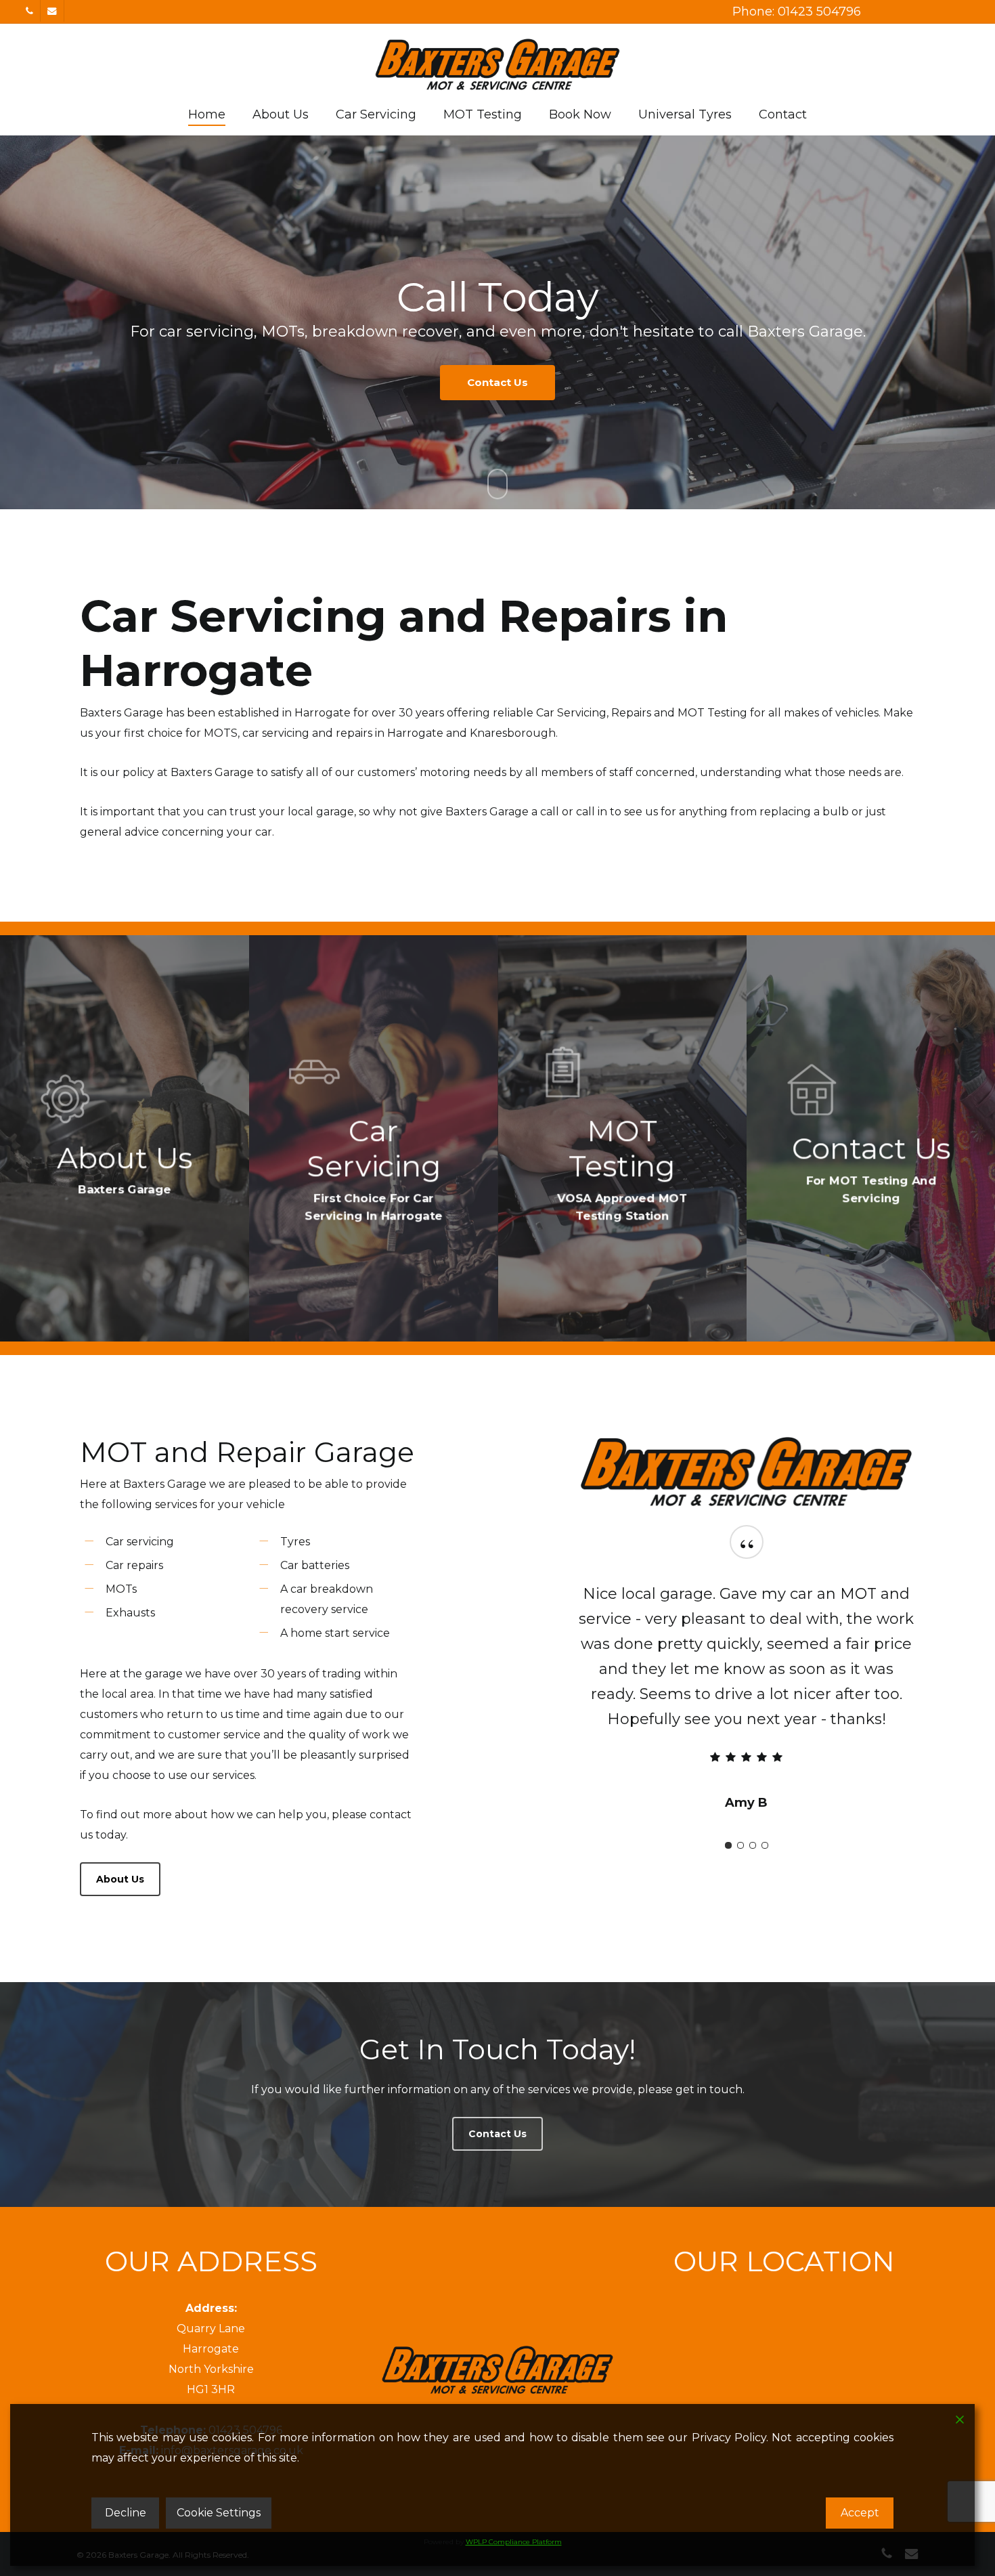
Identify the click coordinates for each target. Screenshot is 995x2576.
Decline (126, 2513)
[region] (747, 1666)
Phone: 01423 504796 (797, 12)
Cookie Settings (219, 2513)
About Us (435, 416)
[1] (728, 1795)
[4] (765, 1795)
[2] (740, 1795)
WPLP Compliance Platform (514, 2542)
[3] (753, 1795)
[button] (120, 1879)
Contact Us (556, 416)
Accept (860, 2513)
